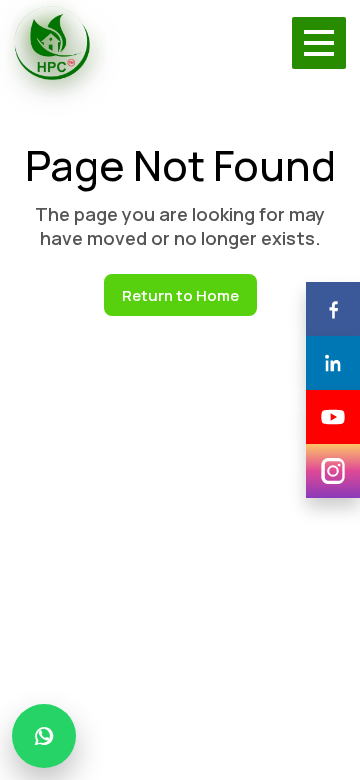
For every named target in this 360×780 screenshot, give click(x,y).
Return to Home (180, 295)
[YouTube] (333, 417)
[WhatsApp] (44, 736)
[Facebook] (333, 309)
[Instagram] (333, 471)
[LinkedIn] (333, 363)
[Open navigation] (319, 43)
